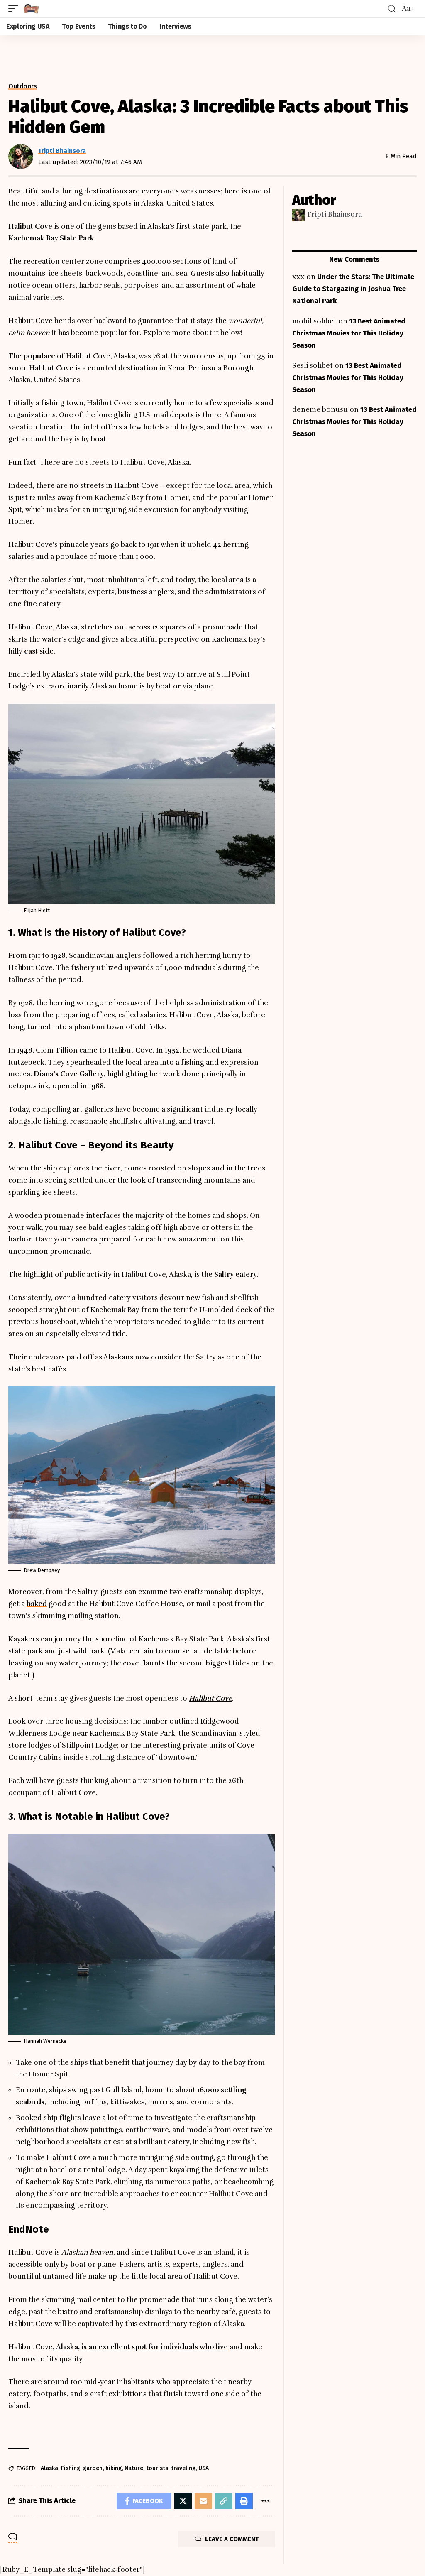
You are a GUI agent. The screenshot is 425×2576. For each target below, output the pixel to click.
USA (204, 2468)
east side (39, 651)
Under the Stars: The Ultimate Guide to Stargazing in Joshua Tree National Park (353, 289)
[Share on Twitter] (183, 2501)
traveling (183, 2468)
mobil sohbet (314, 321)
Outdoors (22, 86)
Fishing (71, 2468)
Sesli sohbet (313, 366)
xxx (298, 277)
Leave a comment (232, 2539)
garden (93, 2468)
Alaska (49, 2468)
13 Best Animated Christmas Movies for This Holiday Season (349, 333)
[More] (265, 2501)
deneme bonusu (320, 410)
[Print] (244, 2501)
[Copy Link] (224, 2501)
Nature (134, 2468)
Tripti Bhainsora (62, 151)
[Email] (203, 2501)
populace (39, 356)
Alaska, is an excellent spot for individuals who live (142, 2347)
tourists (157, 2468)
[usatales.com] (31, 9)
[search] (392, 9)
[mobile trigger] (15, 9)
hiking (114, 2468)
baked (37, 1604)
